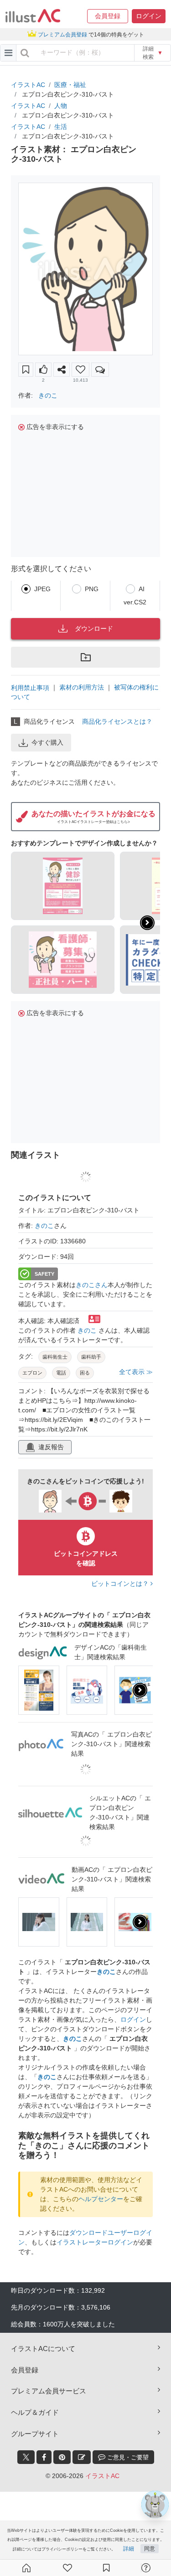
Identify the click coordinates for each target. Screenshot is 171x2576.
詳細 (129, 2549)
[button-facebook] (44, 2457)
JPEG (42, 589)
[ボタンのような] (43, 370)
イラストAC (28, 85)
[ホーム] (26, 2568)
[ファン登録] (67, 2568)
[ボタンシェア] (62, 370)
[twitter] (26, 2457)
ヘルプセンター (101, 2199)
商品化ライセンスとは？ (117, 721)
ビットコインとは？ (121, 1584)
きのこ (48, 395)
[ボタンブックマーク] (26, 370)
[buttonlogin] (25, 53)
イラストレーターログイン (95, 2242)
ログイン (133, 2019)
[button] (108, 16)
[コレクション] (106, 2568)
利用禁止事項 (30, 687)
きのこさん (92, 1285)
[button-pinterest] (62, 2457)
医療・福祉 (70, 85)
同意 (150, 2549)
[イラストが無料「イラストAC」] (33, 16)
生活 (61, 127)
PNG (92, 589)
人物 (61, 106)
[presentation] (147, 923)
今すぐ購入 (47, 742)
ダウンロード (94, 629)
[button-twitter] (26, 2457)
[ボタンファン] (80, 370)
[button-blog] (82, 2457)
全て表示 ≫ (136, 1372)
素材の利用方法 (82, 687)
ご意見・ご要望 (127, 2457)
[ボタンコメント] (100, 370)
